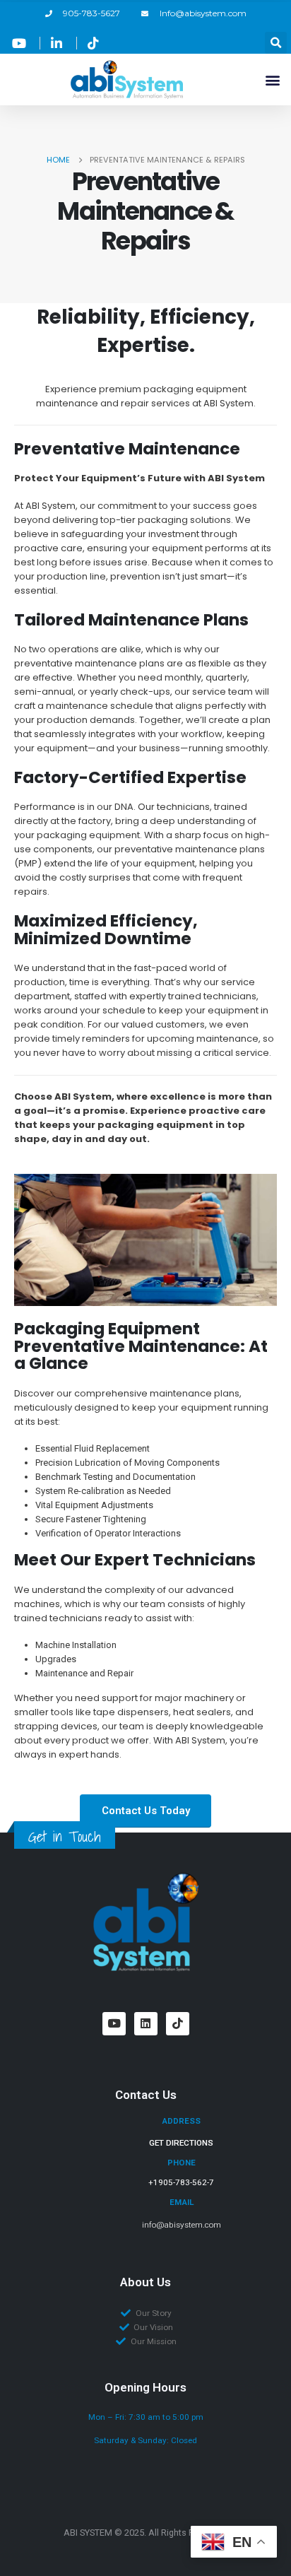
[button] (276, 43)
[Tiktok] (178, 2024)
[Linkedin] (146, 2024)
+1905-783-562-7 (181, 2182)
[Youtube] (114, 2024)
